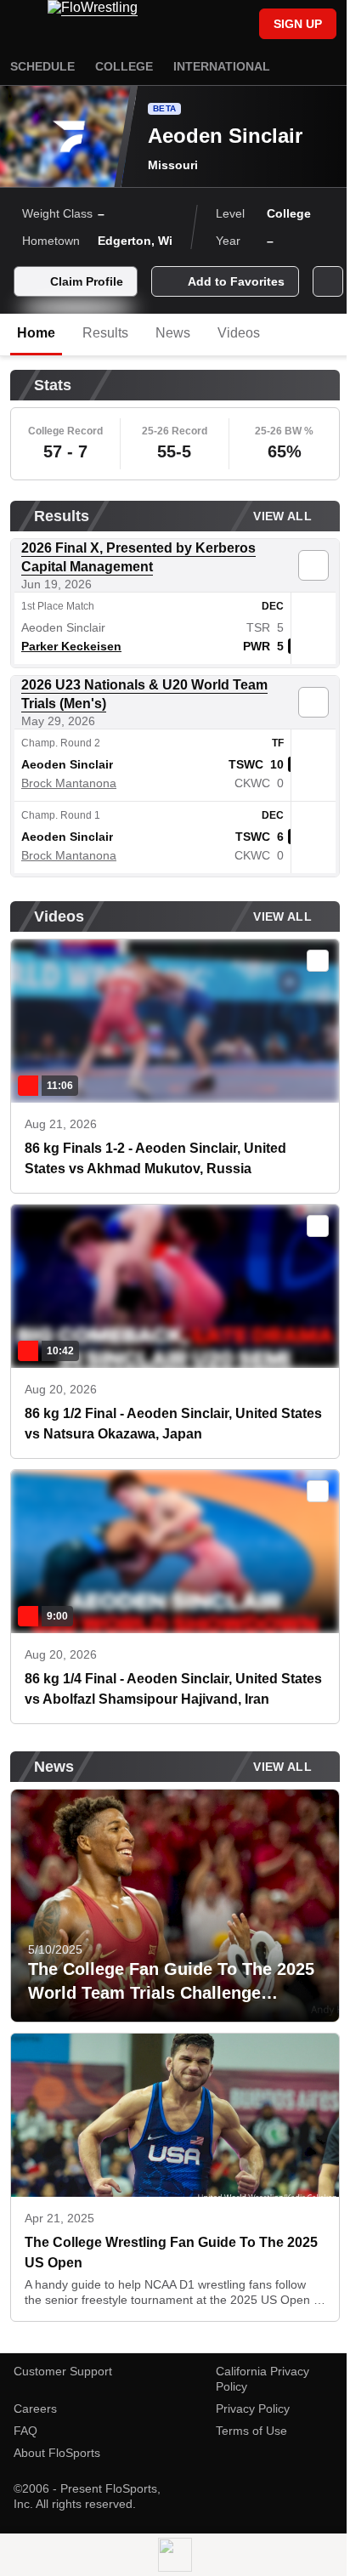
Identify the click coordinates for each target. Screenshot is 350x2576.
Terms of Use (251, 2431)
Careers (35, 2409)
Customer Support (63, 2371)
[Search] (238, 26)
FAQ (25, 2431)
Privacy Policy (253, 2409)
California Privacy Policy (262, 2379)
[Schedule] (209, 26)
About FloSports (57, 2453)
